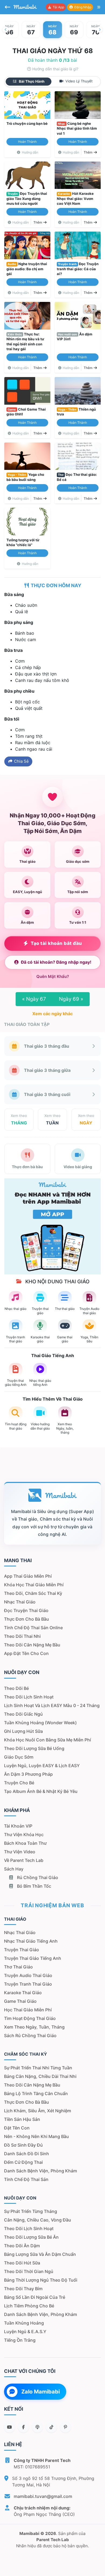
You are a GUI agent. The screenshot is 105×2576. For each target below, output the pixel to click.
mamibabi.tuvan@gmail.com (43, 2496)
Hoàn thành (27, 142)
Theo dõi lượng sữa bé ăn (31, 2237)
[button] (5, 30)
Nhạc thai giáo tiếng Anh (31, 1941)
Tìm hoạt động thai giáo (30, 2018)
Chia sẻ (21, 761)
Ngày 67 (34, 999)
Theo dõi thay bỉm (23, 2289)
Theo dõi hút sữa (22, 2263)
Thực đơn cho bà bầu (27, 1619)
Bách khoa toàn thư (25, 1843)
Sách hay (14, 1869)
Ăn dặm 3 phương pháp (28, 1774)
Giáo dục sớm (19, 1757)
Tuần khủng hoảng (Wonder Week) (40, 1723)
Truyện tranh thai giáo (28, 1984)
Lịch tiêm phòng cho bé (29, 2306)
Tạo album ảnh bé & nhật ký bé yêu (41, 1791)
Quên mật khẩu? (53, 976)
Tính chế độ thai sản (26, 2179)
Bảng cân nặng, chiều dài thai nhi (40, 2076)
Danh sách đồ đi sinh (27, 2154)
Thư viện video (20, 1852)
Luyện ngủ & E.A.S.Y (25, 2332)
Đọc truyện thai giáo (26, 1610)
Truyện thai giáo (22, 1950)
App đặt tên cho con (26, 1653)
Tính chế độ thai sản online (33, 1628)
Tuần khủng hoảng (24, 2323)
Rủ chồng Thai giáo (37, 1877)
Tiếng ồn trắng (20, 2340)
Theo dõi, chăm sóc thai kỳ (33, 1593)
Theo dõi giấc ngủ (23, 1714)
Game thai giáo (20, 2001)
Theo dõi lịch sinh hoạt (29, 1697)
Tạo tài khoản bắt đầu (56, 943)
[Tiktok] (51, 2427)
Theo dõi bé (16, 1688)
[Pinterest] (65, 2427)
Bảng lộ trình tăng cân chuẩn (36, 2093)
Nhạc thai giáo (20, 1602)
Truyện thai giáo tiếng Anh (33, 1958)
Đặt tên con (17, 2128)
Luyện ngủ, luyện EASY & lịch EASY (42, 1766)
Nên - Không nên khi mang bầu (36, 2136)
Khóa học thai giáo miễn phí (34, 1585)
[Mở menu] (99, 7)
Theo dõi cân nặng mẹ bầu (32, 1645)
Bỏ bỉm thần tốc (34, 1886)
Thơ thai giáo (18, 1967)
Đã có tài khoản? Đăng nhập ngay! (56, 962)
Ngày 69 (71, 999)
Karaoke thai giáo (23, 1993)
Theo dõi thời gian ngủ (29, 2271)
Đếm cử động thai (23, 2162)
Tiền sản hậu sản (22, 2119)
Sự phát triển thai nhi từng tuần (38, 2068)
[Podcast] (37, 2427)
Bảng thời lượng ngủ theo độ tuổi (41, 2280)
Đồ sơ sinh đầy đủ (23, 2145)
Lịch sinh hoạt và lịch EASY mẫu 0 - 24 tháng (52, 1705)
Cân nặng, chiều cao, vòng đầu (38, 2220)
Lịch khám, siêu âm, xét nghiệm (38, 2111)
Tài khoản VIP (18, 1826)
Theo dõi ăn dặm (22, 2246)
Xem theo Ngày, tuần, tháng (34, 2027)
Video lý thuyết (78, 81)
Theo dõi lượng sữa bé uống (34, 1748)
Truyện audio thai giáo (28, 1975)
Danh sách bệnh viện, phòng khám (41, 2171)
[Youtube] (9, 2427)
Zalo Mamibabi (41, 2392)
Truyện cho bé (19, 1783)
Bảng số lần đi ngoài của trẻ (35, 2297)
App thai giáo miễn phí (28, 1576)
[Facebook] (23, 2427)
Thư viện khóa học (24, 1835)
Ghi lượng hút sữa (23, 1731)
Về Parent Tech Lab (24, 1860)
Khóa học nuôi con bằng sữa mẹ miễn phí (48, 1740)
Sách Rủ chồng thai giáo (30, 2036)
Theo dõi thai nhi (22, 1636)
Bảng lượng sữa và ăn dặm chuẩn (40, 2254)
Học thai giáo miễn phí (28, 2010)
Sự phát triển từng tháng (31, 2211)
